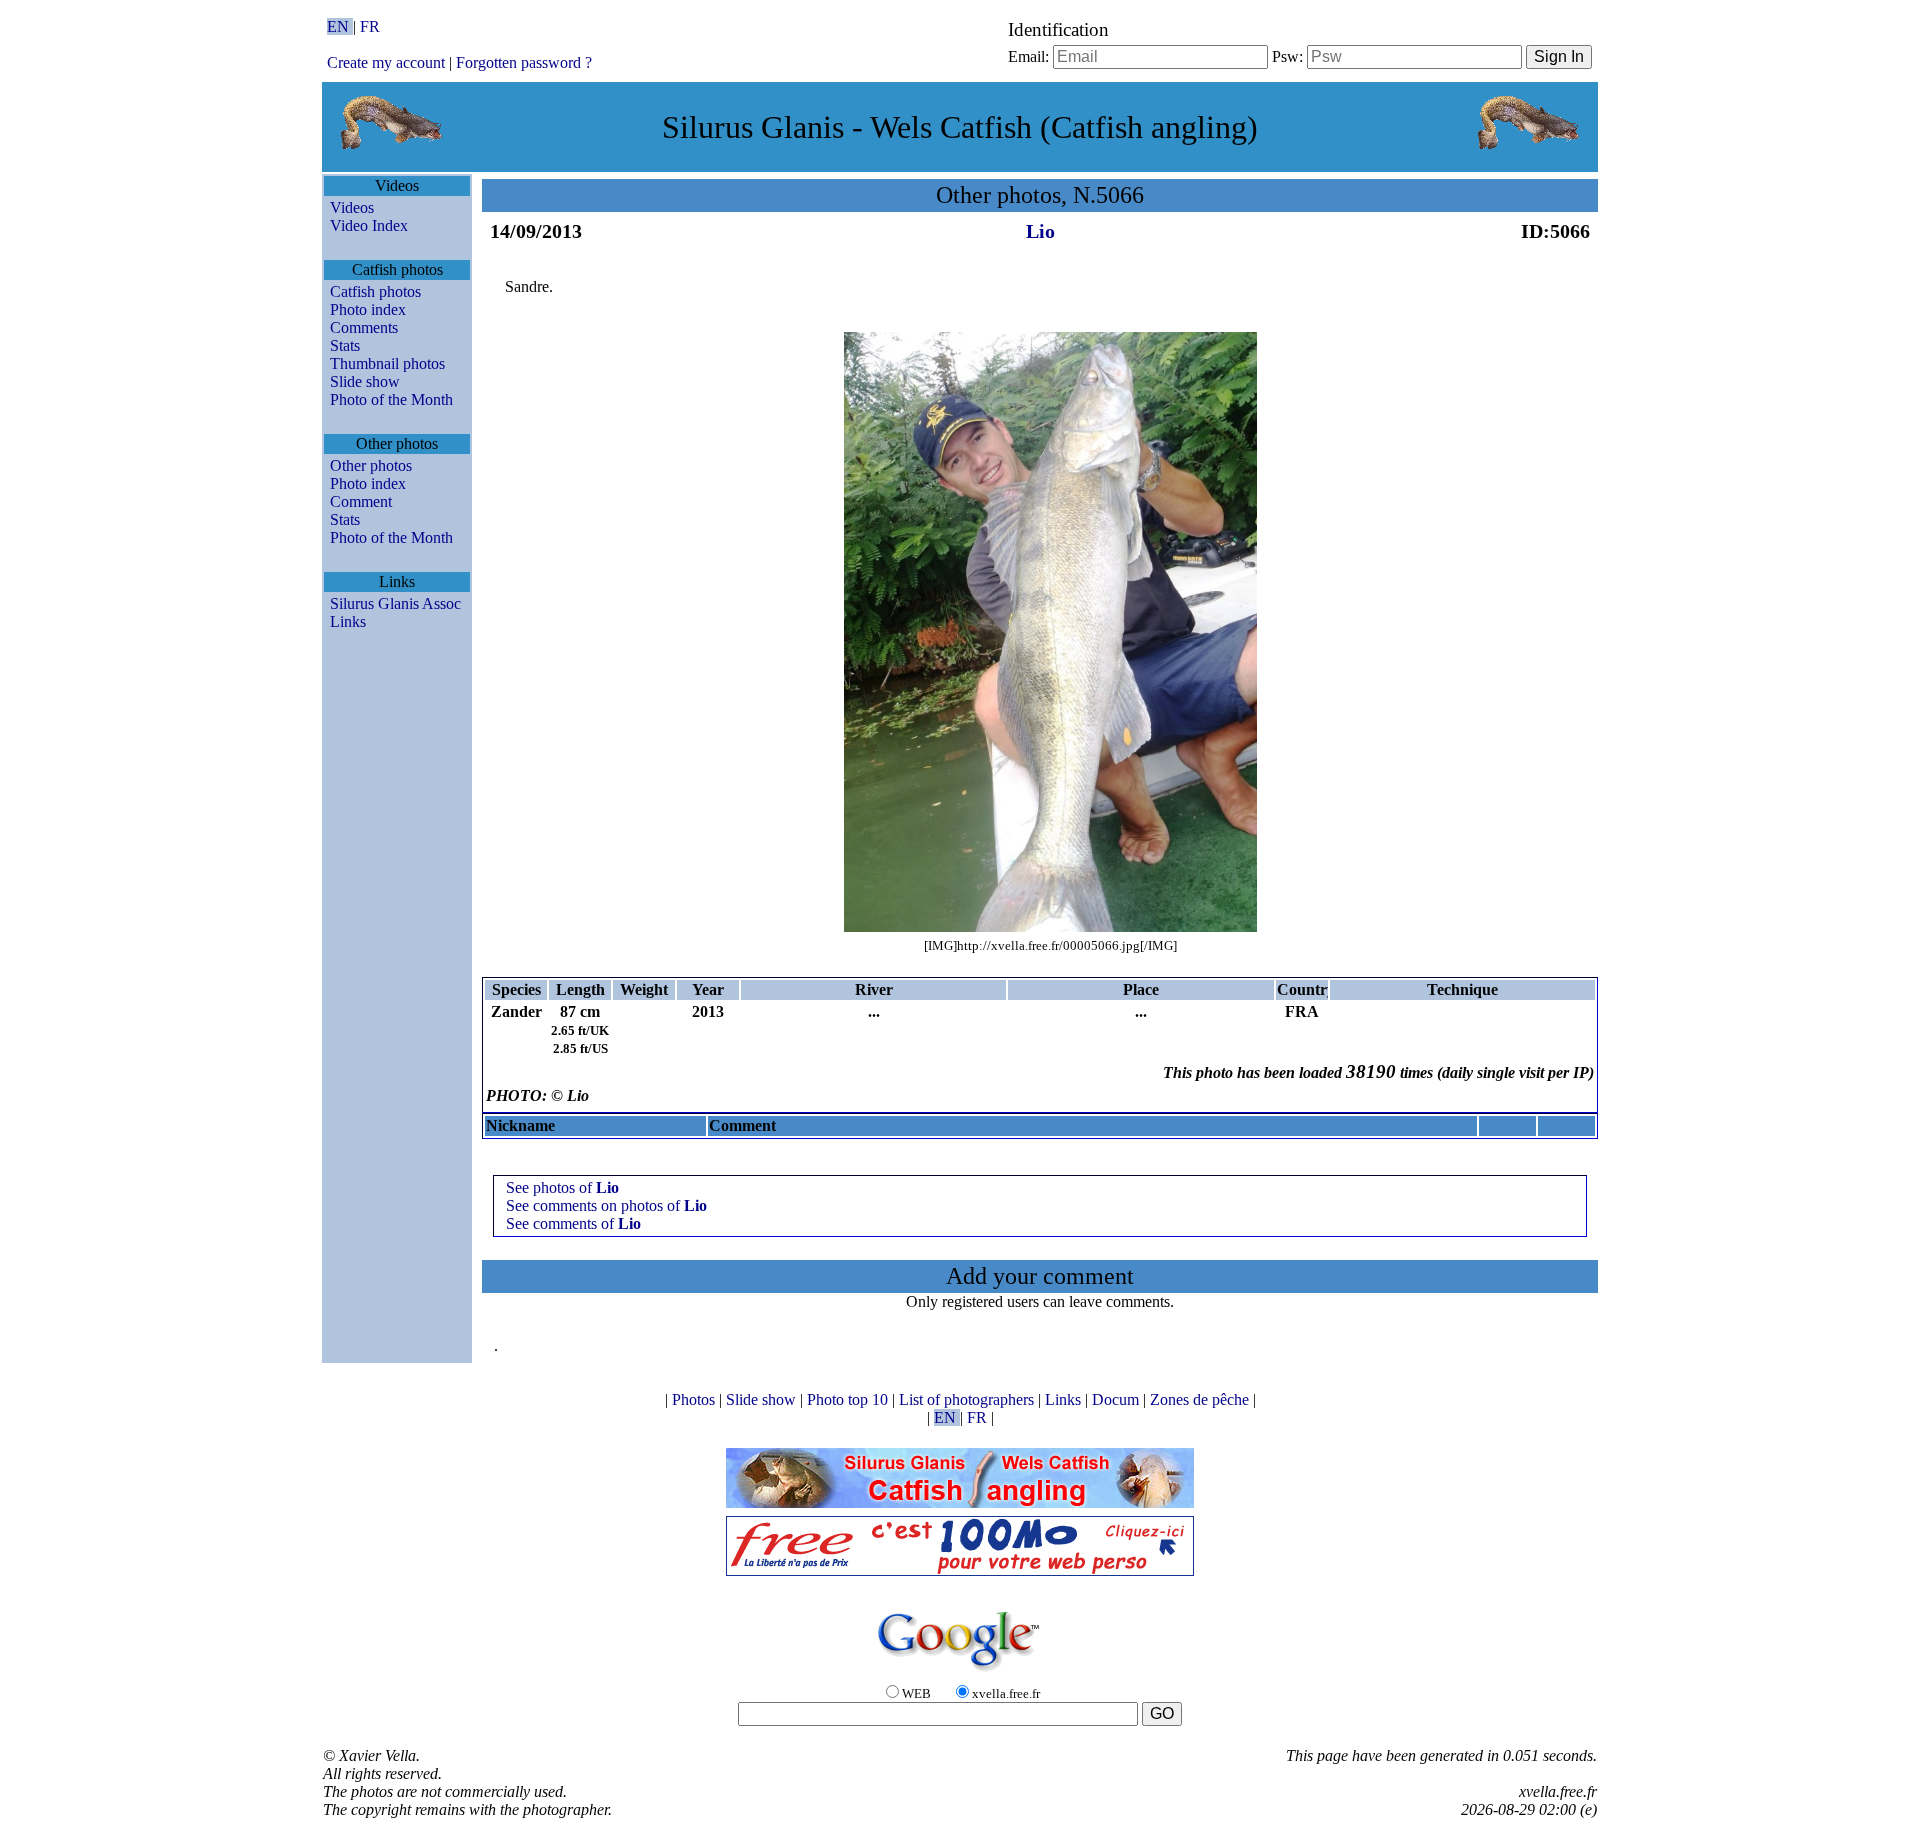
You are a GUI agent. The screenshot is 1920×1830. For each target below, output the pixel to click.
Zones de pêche (1201, 1399)
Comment (361, 501)
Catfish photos (375, 291)
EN (340, 26)
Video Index (369, 225)
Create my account (386, 62)
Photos (695, 1399)
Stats (345, 345)
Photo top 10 (849, 1399)
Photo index (368, 309)
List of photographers (968, 1399)
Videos (352, 207)
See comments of (573, 1223)
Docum (1117, 1399)
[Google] (960, 1672)
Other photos (371, 465)
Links (348, 621)
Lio (1040, 231)
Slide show (365, 381)
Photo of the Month (391, 399)
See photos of (562, 1187)
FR (370, 26)
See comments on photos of (606, 1205)
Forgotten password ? (524, 62)
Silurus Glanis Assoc (395, 603)
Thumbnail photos (387, 363)
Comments (364, 327)
